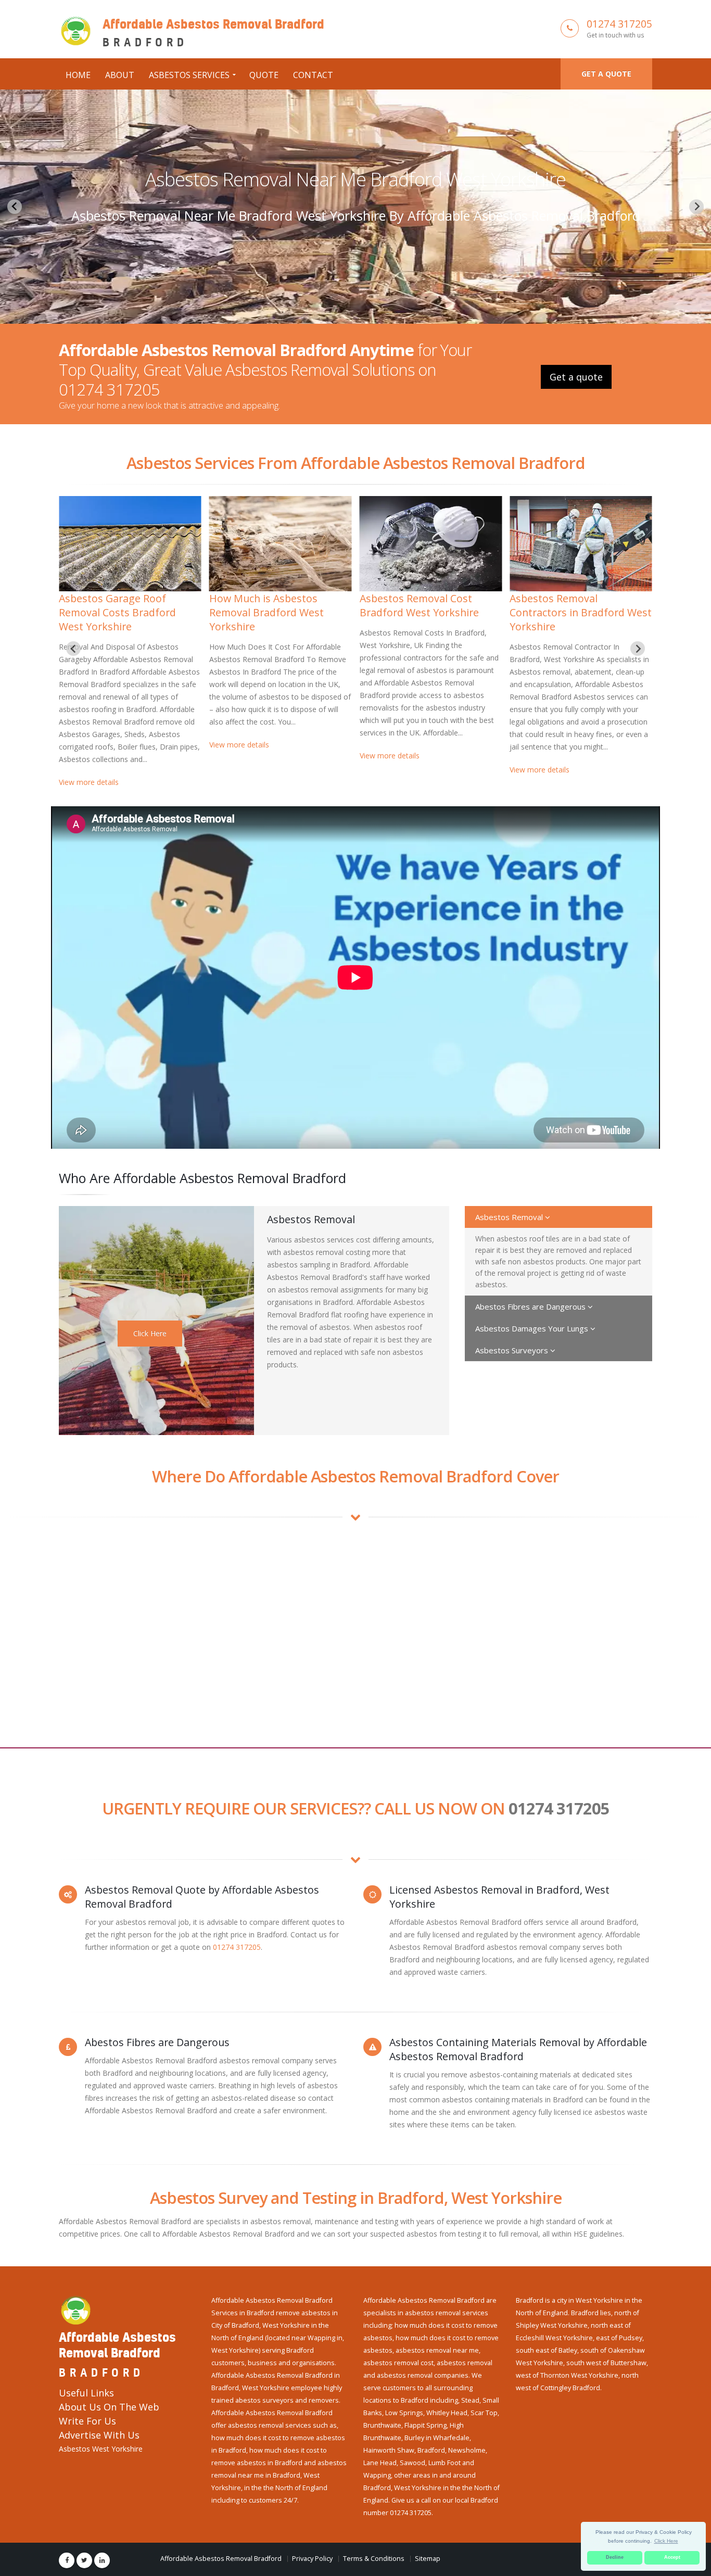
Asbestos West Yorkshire (101, 2449)
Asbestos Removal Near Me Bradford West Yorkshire (275, 605)
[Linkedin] (102, 2560)
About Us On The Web (109, 2407)
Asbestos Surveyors (513, 1350)
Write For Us (87, 2421)
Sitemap (428, 2559)
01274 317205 (619, 24)
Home (78, 75)
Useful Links (86, 2393)
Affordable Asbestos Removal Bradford (221, 2559)
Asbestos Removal (510, 1217)
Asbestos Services (189, 75)
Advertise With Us (99, 2435)
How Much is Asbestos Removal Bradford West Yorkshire (567, 612)
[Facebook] (67, 2560)
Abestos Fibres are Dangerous (531, 1306)
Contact (313, 75)
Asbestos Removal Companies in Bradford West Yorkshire (128, 612)
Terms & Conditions (374, 2559)
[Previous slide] (15, 207)
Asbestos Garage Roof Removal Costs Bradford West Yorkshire (356, 179)
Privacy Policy (312, 2559)
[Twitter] (84, 2560)
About (120, 75)
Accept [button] (672, 2557)
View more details (89, 795)
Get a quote (606, 74)
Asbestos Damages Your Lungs (533, 1328)
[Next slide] (696, 207)
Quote (264, 75)
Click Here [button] (666, 2541)
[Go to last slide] (73, 649)
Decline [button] (615, 2557)
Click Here (150, 1333)
